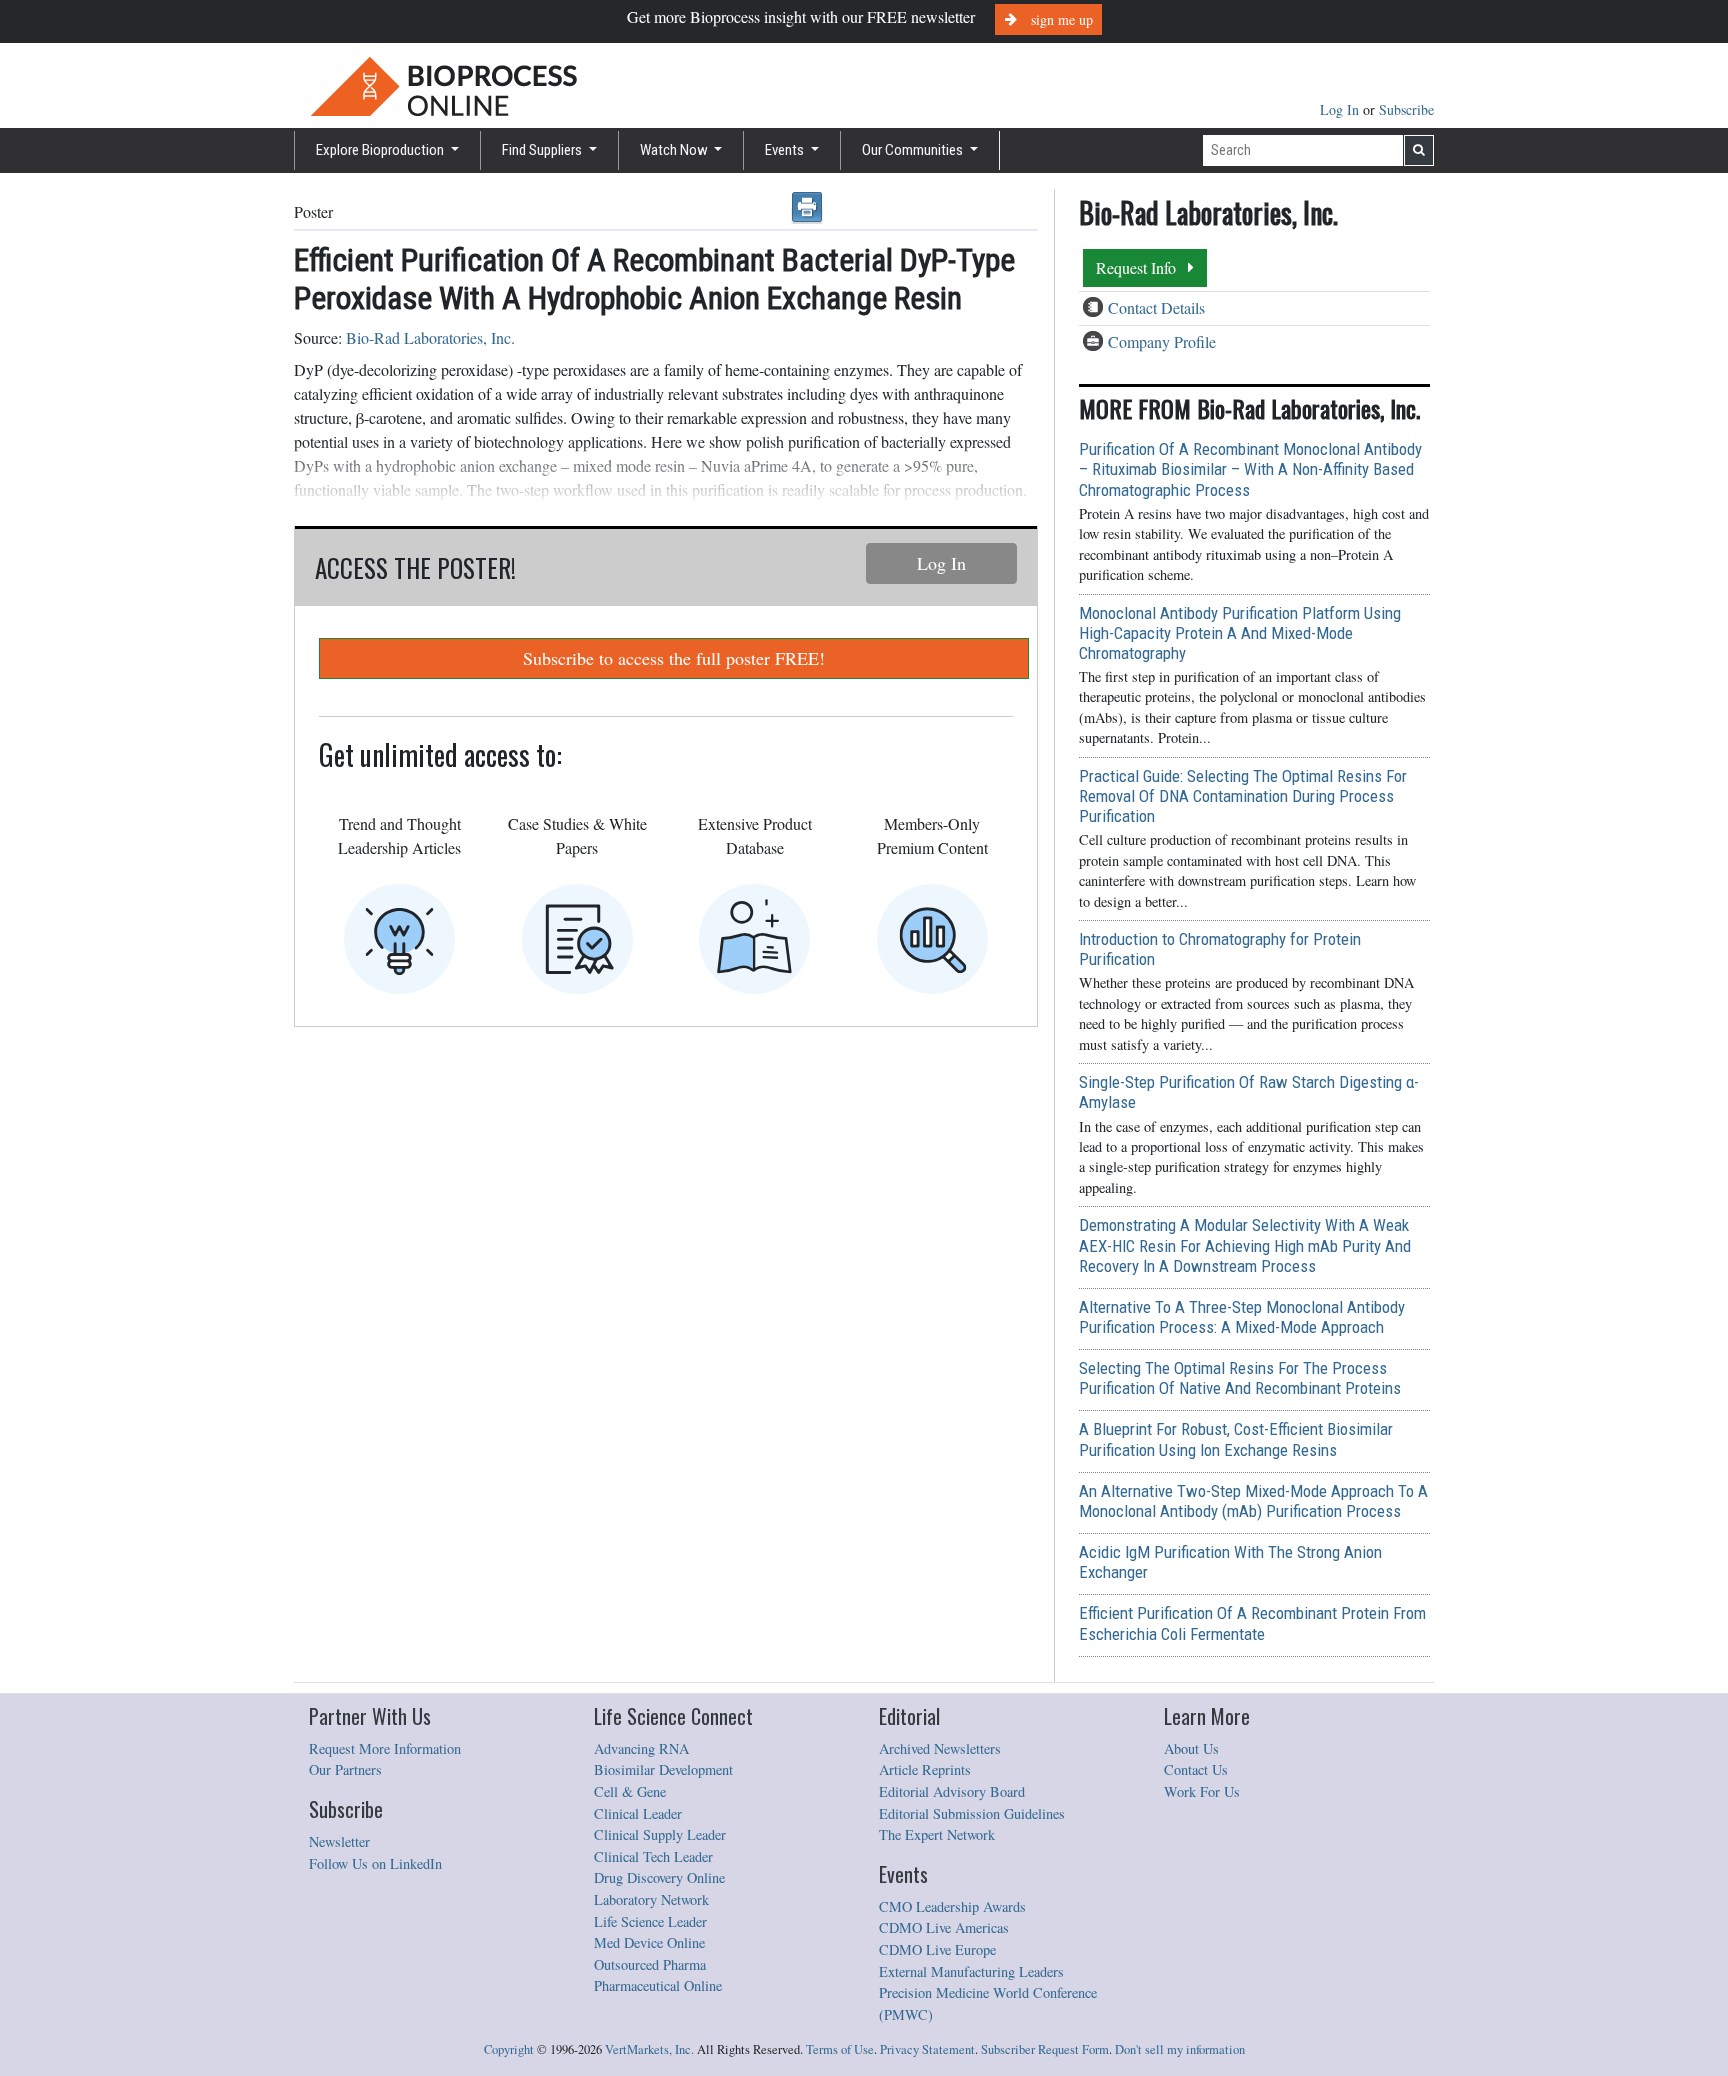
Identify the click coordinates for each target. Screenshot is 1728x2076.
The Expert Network (937, 1834)
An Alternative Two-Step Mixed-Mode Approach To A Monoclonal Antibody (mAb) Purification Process (1253, 1501)
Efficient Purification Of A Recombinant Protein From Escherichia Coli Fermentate (1252, 1623)
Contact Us (1196, 1769)
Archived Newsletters (940, 1748)
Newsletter (339, 1841)
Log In (1341, 109)
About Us (1191, 1748)
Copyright (509, 2049)
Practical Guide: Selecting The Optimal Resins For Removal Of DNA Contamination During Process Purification (1243, 796)
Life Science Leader (650, 1921)
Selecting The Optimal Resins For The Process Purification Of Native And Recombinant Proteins (1240, 1378)
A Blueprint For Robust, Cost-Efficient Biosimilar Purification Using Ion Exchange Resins (1236, 1439)
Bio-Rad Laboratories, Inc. (430, 337)
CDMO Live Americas (944, 1927)
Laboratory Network (651, 1899)
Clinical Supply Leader (660, 1834)
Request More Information (385, 1748)
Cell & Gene (630, 1791)
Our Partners (345, 1769)
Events (786, 150)
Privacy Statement (927, 2049)
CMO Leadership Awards (952, 1906)
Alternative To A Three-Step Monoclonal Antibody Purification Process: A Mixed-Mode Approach (1242, 1317)
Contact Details (1156, 307)
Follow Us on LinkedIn (375, 1863)
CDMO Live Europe (937, 1949)
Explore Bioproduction (381, 150)
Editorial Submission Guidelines (972, 1813)
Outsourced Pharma (650, 1964)
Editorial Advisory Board (952, 1791)
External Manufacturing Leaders (971, 1971)
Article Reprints (925, 1769)
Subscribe (1406, 109)
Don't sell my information (1180, 2049)
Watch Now (675, 150)
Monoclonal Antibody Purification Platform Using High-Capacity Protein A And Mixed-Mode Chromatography (1240, 633)
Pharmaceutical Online (658, 1985)
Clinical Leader (638, 1813)
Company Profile (1162, 341)
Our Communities (914, 150)
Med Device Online (649, 1942)
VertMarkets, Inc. (649, 2049)
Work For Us (1202, 1791)
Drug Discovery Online (659, 1877)
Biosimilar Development (663, 1769)
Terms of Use (840, 2049)
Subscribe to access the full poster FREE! (674, 658)
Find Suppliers (543, 150)
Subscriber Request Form (1045, 2049)
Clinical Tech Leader (653, 1856)
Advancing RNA (641, 1748)
